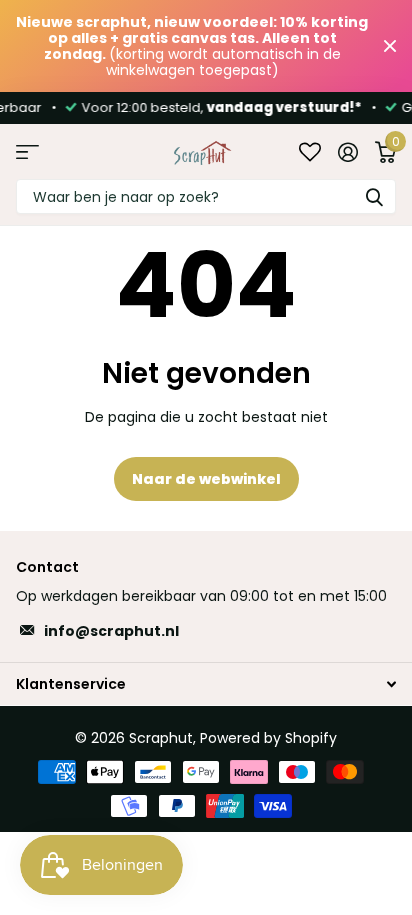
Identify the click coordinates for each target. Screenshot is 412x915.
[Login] (347, 152)
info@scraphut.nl (111, 631)
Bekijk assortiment (27, 151)
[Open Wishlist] (310, 151)
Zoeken (374, 196)
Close (390, 46)
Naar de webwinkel (206, 479)
